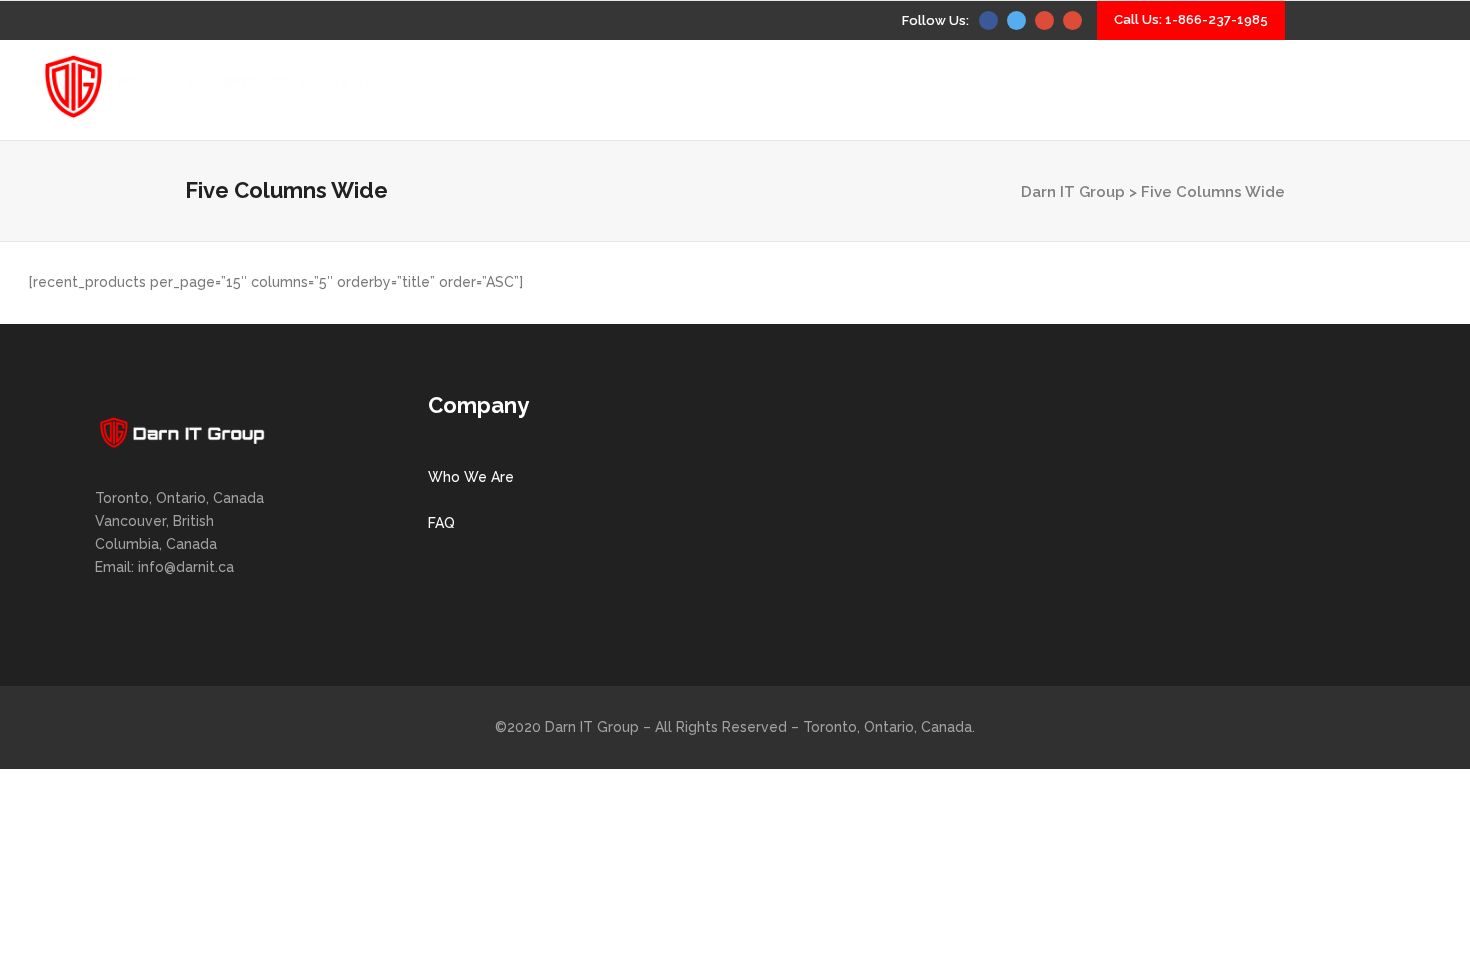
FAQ (441, 523)
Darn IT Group (1073, 192)
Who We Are (471, 477)
